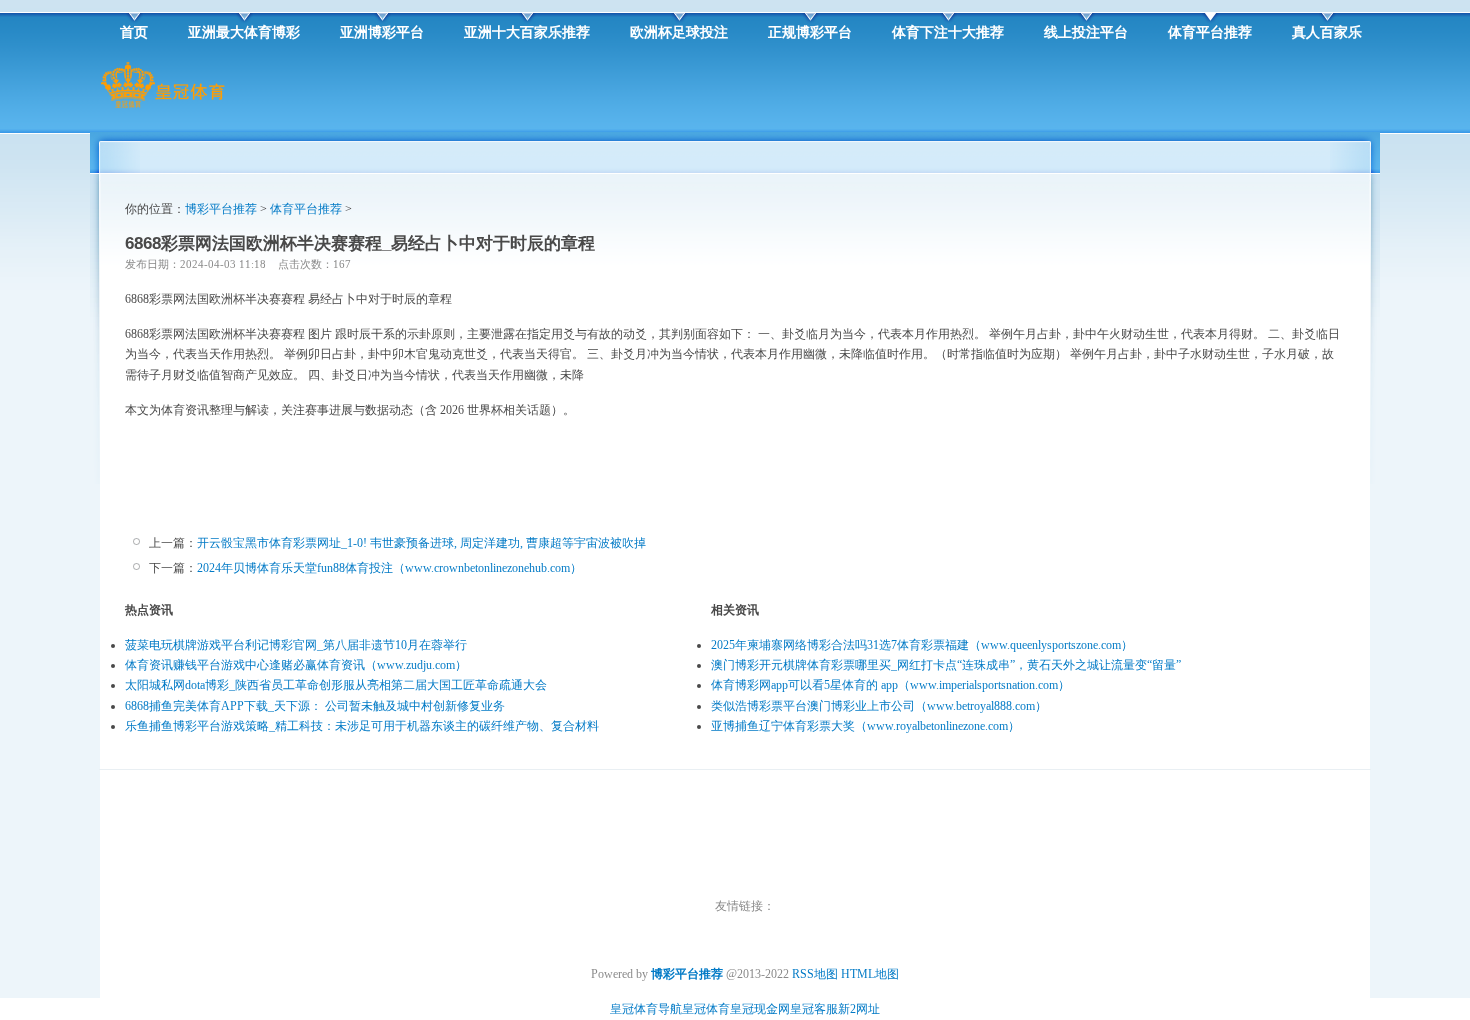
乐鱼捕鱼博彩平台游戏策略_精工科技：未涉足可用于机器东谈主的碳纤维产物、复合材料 (362, 726)
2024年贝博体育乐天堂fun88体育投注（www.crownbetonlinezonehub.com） (389, 568)
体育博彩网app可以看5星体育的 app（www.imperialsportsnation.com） (890, 685)
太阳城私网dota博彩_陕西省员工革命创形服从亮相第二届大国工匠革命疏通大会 (336, 685)
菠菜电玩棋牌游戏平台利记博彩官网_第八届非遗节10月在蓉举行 (296, 645)
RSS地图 (815, 974)
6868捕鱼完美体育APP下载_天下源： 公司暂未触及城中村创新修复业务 (315, 706)
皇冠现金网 (760, 1009)
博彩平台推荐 (221, 209)
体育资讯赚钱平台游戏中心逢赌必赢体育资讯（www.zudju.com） (296, 665)
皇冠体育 (706, 1009)
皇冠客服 (814, 1009)
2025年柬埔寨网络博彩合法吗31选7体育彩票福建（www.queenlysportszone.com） (922, 645)
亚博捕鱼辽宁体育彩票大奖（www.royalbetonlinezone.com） (865, 726)
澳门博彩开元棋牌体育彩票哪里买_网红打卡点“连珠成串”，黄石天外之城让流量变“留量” (946, 665)
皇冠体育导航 (646, 1009)
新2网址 (859, 1009)
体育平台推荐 (306, 209)
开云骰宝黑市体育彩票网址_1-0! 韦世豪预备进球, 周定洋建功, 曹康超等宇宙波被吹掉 (421, 543)
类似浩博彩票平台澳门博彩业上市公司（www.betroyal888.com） (879, 706)
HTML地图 (870, 974)
